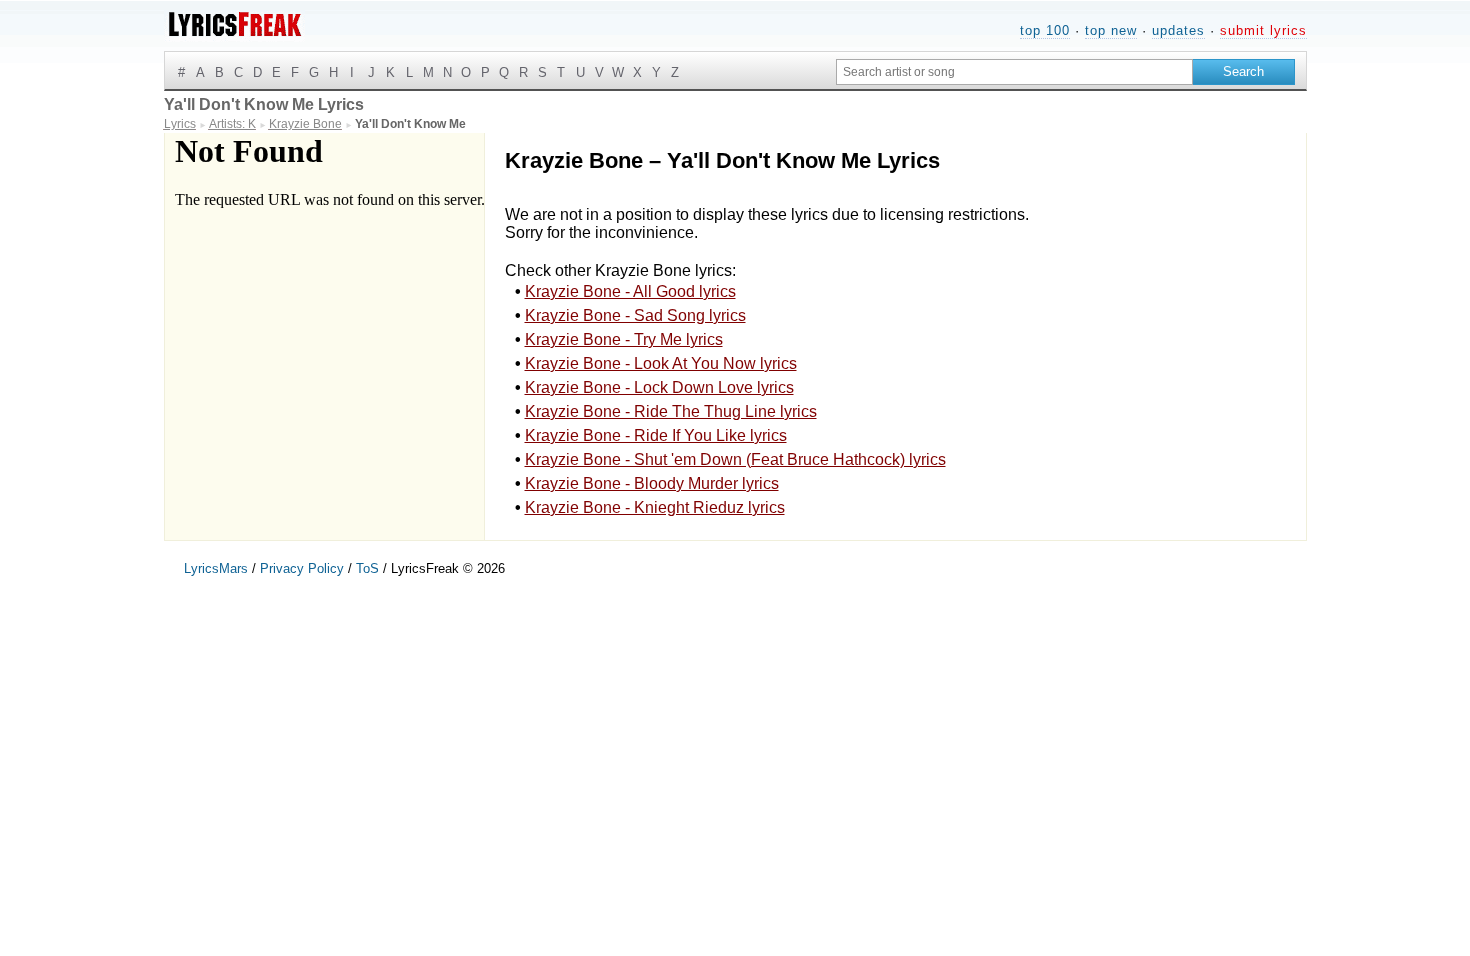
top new (1111, 30)
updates (1178, 30)
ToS (367, 568)
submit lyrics (1263, 30)
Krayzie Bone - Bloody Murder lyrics (652, 483)
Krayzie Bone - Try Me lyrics (624, 339)
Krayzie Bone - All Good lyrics (630, 291)
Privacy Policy (302, 568)
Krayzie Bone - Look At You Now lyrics (661, 363)
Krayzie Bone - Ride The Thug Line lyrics (671, 411)
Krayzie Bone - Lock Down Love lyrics (659, 387)
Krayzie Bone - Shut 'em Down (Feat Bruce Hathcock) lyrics (735, 459)
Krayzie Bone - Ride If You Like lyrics (656, 435)
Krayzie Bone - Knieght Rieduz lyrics (655, 507)
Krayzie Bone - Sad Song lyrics (635, 315)
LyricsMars (216, 568)
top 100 (1045, 30)
